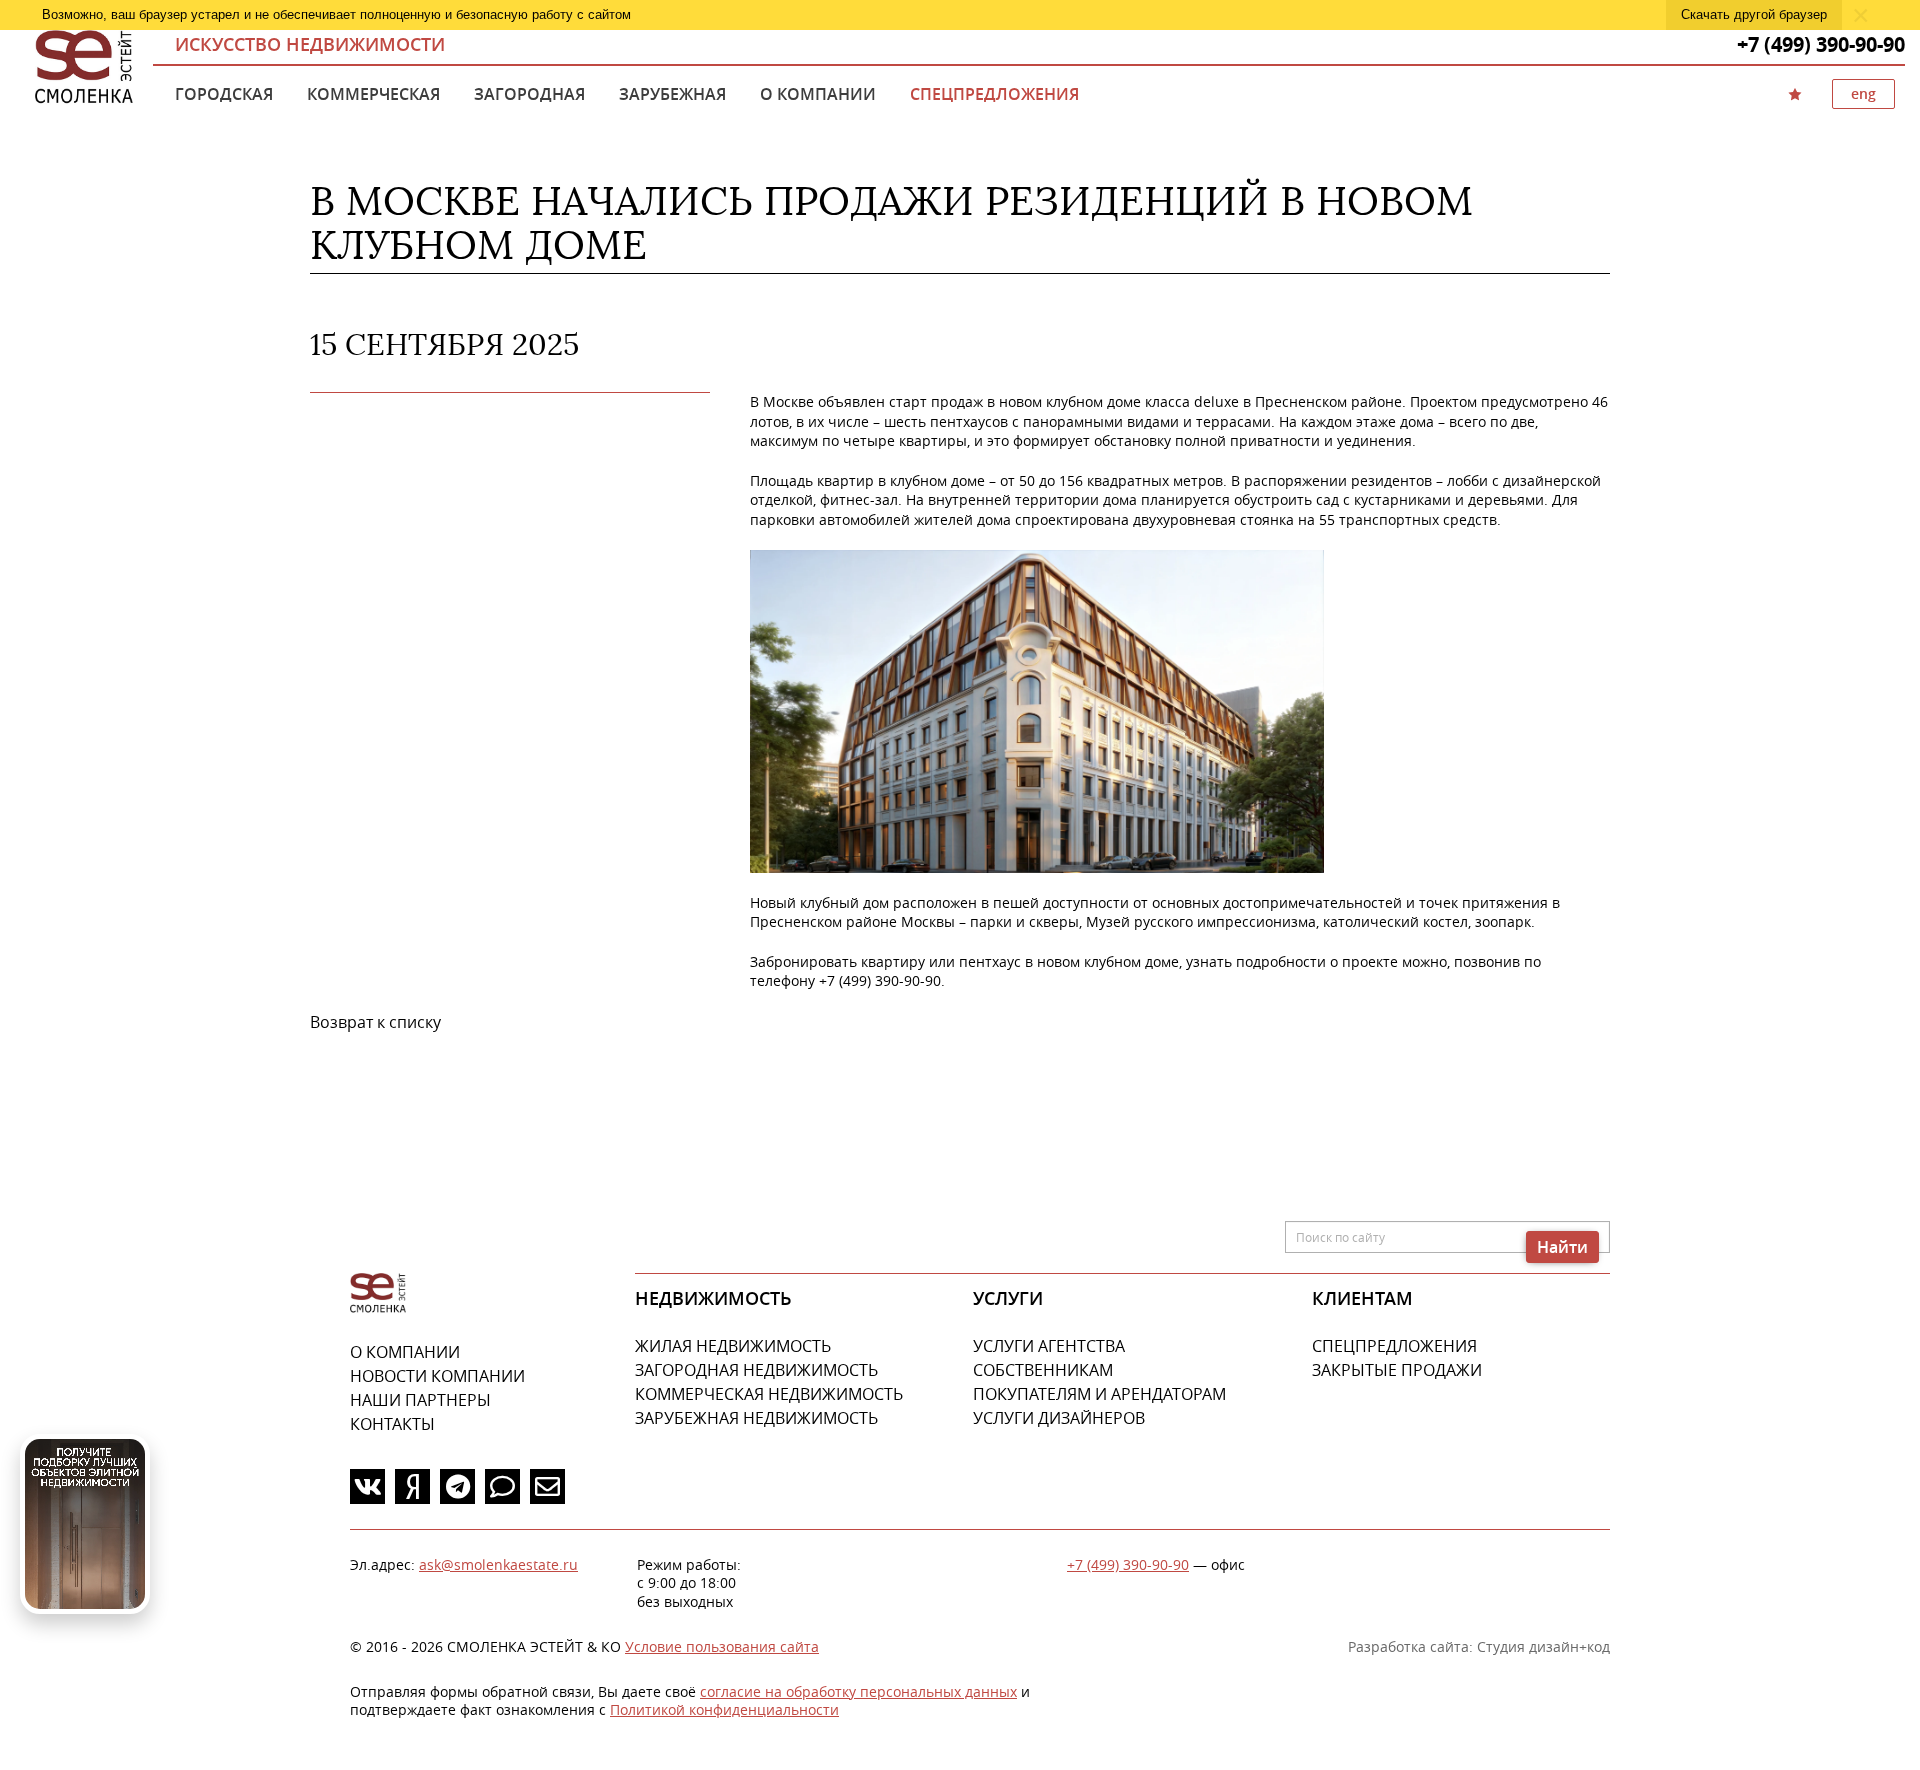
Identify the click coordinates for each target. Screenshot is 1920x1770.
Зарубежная (672, 94)
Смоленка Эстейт (84, 68)
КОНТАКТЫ (392, 1424)
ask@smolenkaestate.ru (498, 1564)
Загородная (529, 94)
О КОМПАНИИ (405, 1352)
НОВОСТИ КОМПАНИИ (437, 1376)
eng (1863, 93)
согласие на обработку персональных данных (858, 1691)
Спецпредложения (994, 94)
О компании (818, 94)
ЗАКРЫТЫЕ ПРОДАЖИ (1397, 1370)
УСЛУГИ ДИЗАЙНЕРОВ (1059, 1418)
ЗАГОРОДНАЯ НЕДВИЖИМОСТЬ (756, 1370)
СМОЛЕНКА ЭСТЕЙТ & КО (378, 1293)
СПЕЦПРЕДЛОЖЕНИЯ (1394, 1346)
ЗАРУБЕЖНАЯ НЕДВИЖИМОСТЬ (756, 1418)
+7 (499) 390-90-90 (1128, 1564)
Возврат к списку (375, 1022)
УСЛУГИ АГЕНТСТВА (1049, 1346)
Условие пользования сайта (722, 1646)
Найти (1562, 1247)
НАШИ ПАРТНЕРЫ (420, 1400)
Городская (224, 94)
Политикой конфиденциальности (724, 1709)
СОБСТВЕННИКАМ (1043, 1370)
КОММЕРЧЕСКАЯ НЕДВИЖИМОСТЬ (769, 1394)
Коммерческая (373, 94)
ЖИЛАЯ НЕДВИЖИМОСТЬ (733, 1346)
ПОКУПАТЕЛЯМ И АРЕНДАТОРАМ (1099, 1394)
